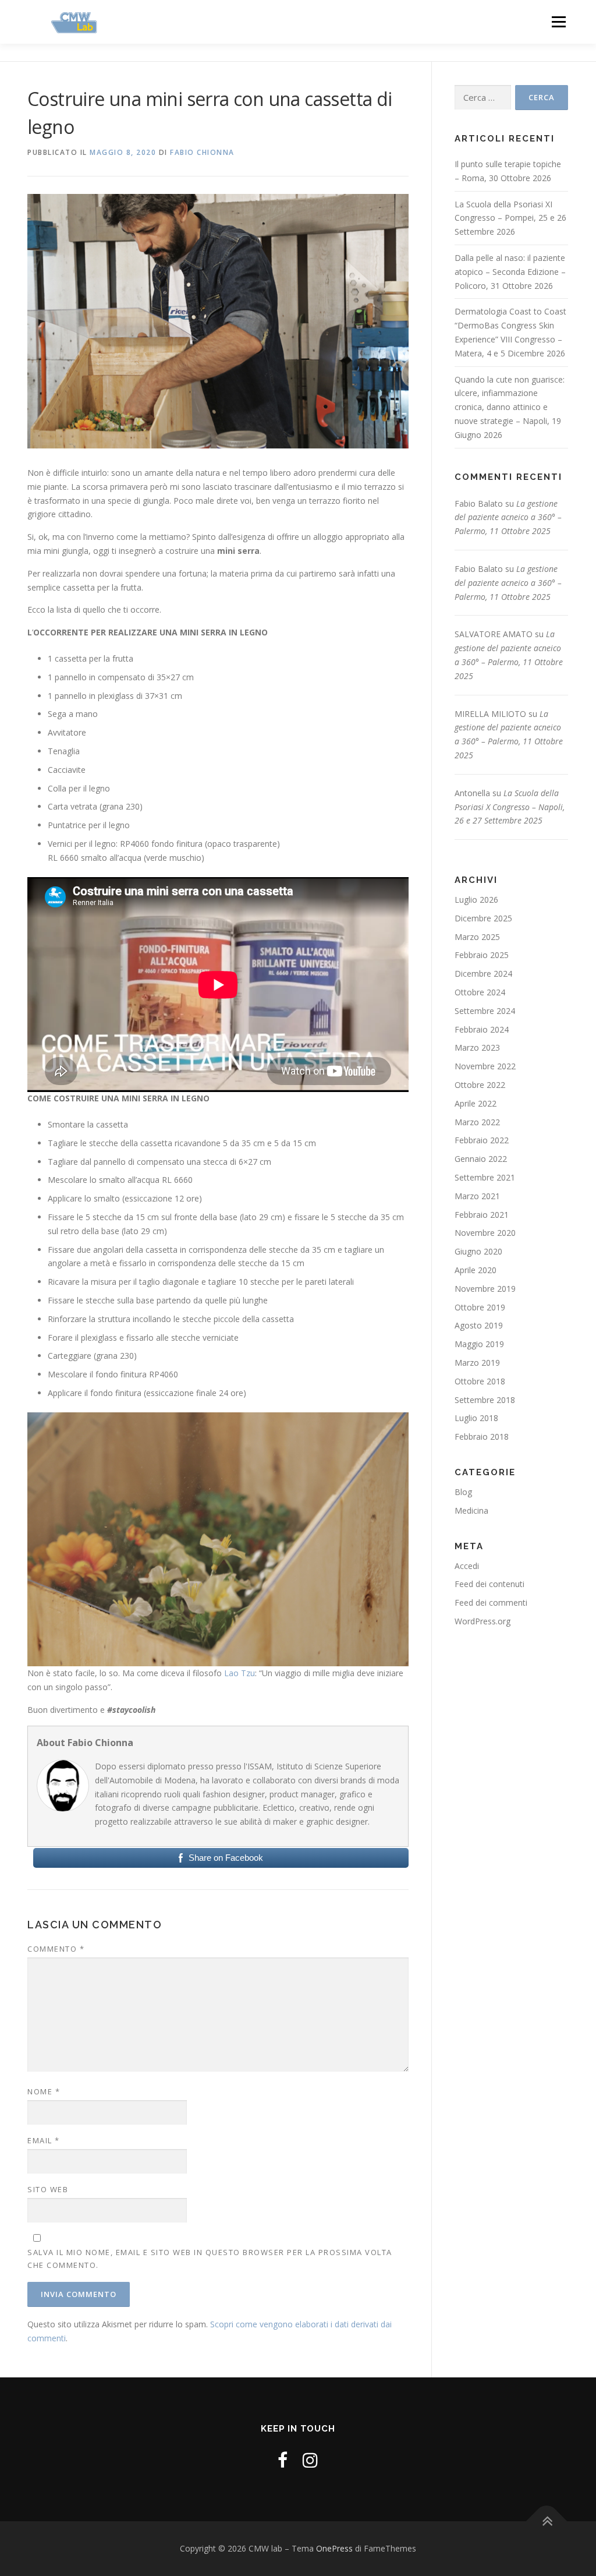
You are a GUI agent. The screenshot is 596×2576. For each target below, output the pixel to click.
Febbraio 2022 (482, 1140)
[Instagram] (310, 2460)
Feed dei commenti (491, 1603)
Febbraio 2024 (482, 1029)
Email (44, 2140)
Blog (463, 1492)
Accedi (467, 1566)
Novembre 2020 (485, 1233)
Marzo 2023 (477, 1047)
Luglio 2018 (476, 1418)
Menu (558, 22)
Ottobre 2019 (480, 1307)
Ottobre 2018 (480, 1381)
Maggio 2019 (479, 1344)
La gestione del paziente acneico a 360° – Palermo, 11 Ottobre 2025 (508, 517)
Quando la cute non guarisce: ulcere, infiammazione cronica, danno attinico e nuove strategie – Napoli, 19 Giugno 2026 (510, 407)
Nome (44, 2091)
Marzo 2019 (477, 1363)
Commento (56, 1949)
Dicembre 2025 (483, 918)
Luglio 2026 (476, 900)
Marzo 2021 (477, 1196)
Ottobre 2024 (480, 992)
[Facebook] (283, 2460)
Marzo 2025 (477, 937)
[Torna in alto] (547, 2522)
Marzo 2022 (477, 1122)
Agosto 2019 (479, 1325)
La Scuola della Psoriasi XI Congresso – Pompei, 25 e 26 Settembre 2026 (510, 218)
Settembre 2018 (485, 1400)
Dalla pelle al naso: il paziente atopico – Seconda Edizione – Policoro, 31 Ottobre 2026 (510, 272)
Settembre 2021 (485, 1177)
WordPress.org (483, 1621)
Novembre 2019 (485, 1289)
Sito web (48, 2189)
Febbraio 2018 (482, 1437)
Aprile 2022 (476, 1103)
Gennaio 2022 (481, 1159)
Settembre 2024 (485, 1011)
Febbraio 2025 (482, 955)
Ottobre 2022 (480, 1085)
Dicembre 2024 (483, 973)
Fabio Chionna (202, 152)
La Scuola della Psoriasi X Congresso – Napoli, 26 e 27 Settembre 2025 (510, 807)
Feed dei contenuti (489, 1584)
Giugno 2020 (478, 1251)
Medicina (471, 1510)
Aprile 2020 (476, 1270)
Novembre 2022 (485, 1066)
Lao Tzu (240, 1673)
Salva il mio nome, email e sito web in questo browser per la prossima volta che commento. (210, 2259)
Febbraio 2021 (482, 1215)
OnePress (334, 2548)
